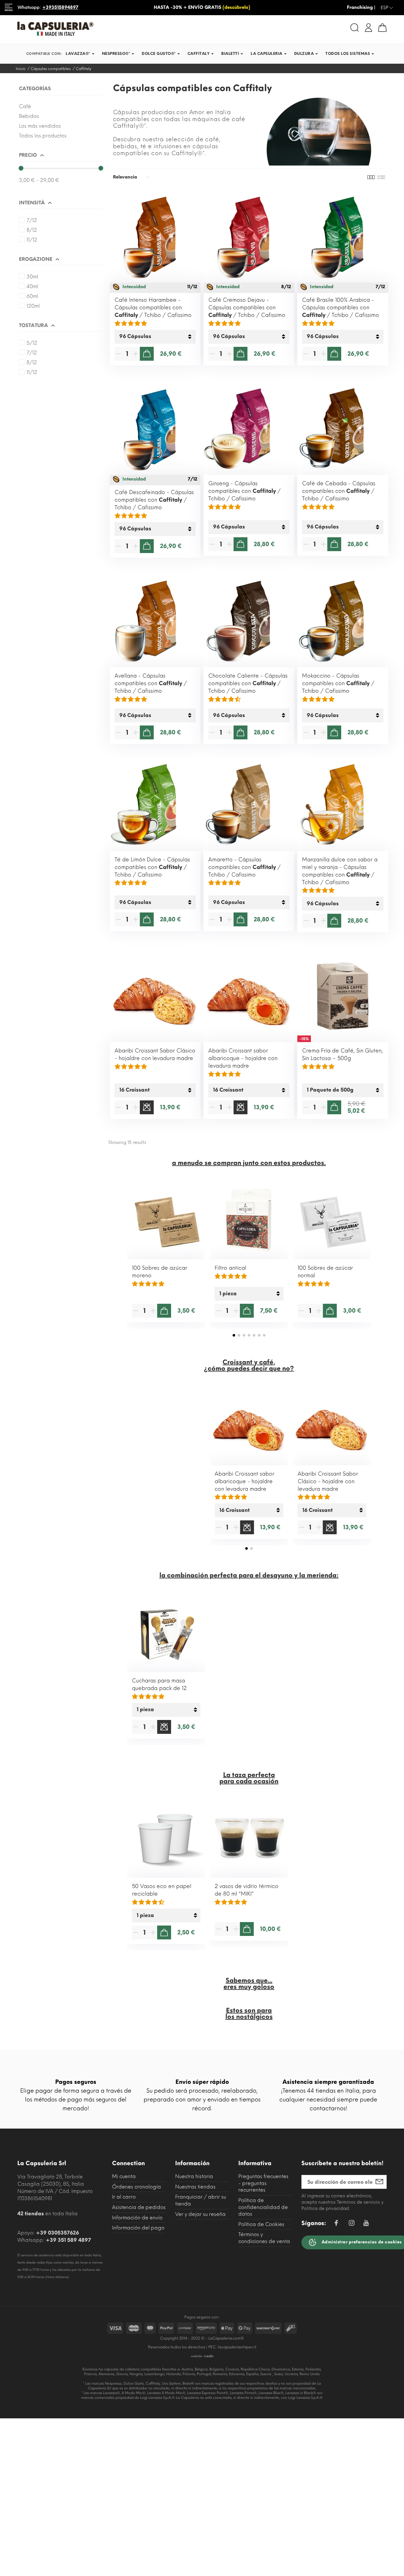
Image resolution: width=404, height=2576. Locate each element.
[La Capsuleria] (107, 29)
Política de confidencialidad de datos (263, 2207)
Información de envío (137, 2218)
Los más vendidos (40, 126)
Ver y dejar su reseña (200, 2214)
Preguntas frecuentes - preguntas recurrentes (263, 2183)
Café (25, 106)
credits (209, 2356)
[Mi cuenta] (368, 27)
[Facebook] (336, 2224)
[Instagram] (352, 2224)
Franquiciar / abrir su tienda (201, 2200)
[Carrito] (382, 28)
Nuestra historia (194, 2176)
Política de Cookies (261, 2224)
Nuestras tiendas (195, 2187)
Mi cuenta (124, 2176)
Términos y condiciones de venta (264, 2238)
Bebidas (29, 116)
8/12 (32, 230)
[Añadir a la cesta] (147, 354)
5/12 (32, 343)
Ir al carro (124, 2197)
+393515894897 (60, 7)
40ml (32, 286)
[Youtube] (366, 2225)
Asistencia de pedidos (139, 2207)
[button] (234, 1335)
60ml (32, 296)
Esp (387, 8)
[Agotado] (147, 1107)
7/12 (32, 220)
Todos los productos (43, 136)
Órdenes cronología (137, 2187)
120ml (33, 306)
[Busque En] (355, 28)
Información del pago (138, 2228)
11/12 (32, 240)
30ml (32, 277)
